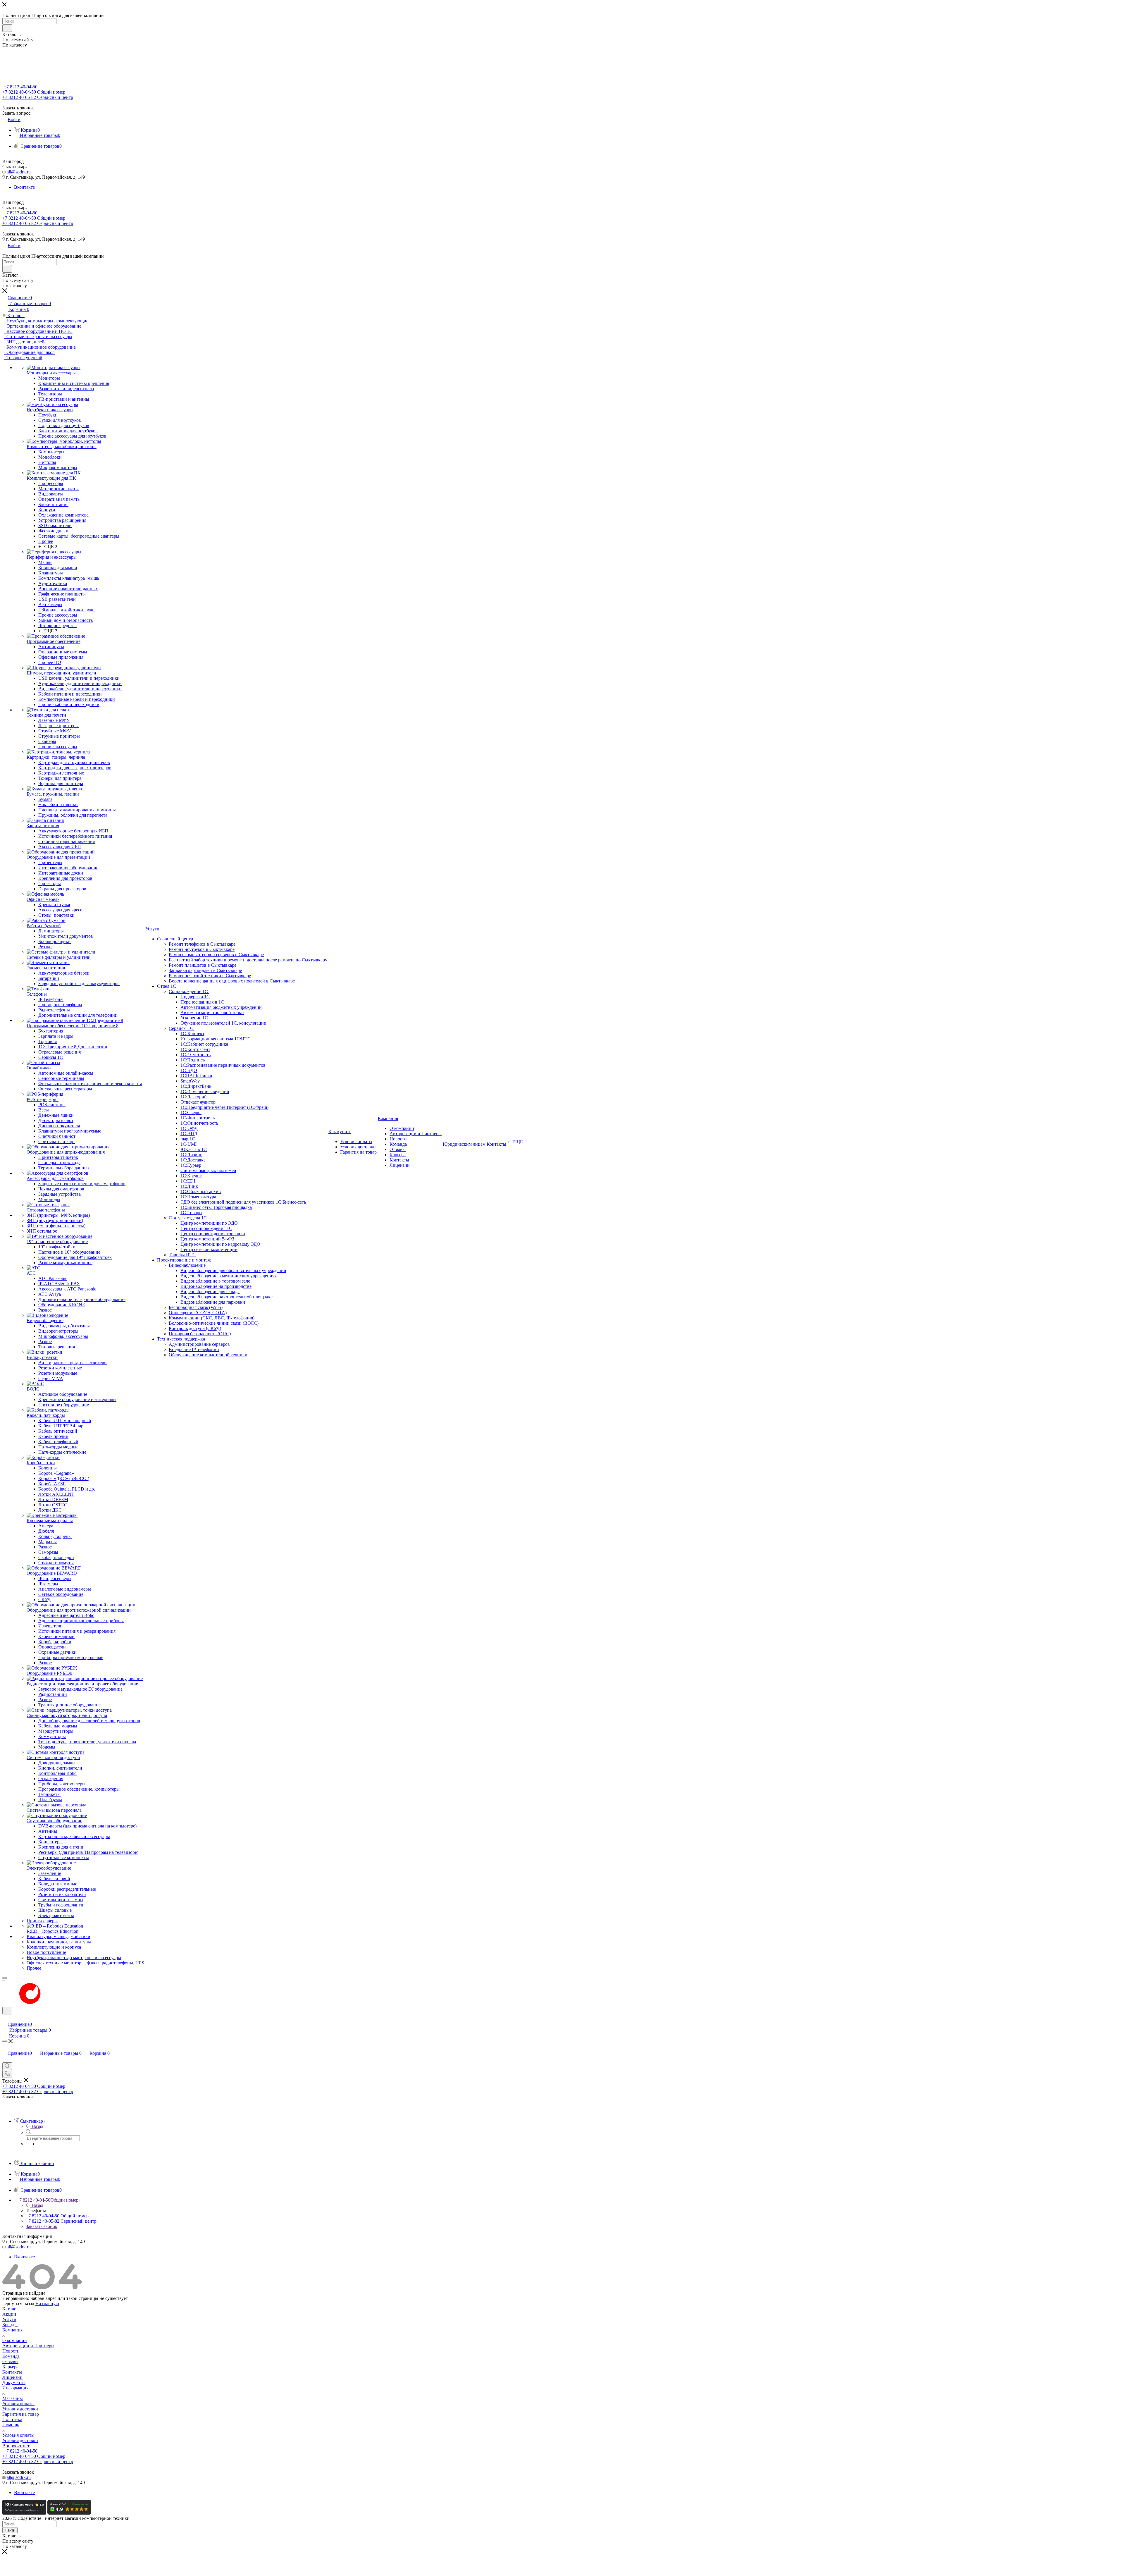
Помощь (11, 2425)
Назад (37, 2126)
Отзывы (10, 2361)
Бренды (10, 2325)
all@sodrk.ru (19, 172)
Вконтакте (24, 187)
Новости (11, 2351)
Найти (10, 2530)
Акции (9, 2314)
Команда (11, 2356)
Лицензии (12, 2377)
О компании (15, 2340)
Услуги (9, 2319)
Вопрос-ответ (16, 2446)
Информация (15, 2388)
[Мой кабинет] (5, 2018)
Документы (14, 2383)
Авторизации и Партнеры (28, 2346)
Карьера (10, 2367)
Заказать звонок (42, 2226)
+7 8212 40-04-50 (21, 87)
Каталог (10, 2309)
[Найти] (7, 28)
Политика (12, 2419)
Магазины (13, 2398)
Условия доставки (20, 2409)
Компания (12, 2330)
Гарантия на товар (21, 2414)
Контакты (12, 2372)
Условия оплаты (18, 2404)
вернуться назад (18, 2304)
